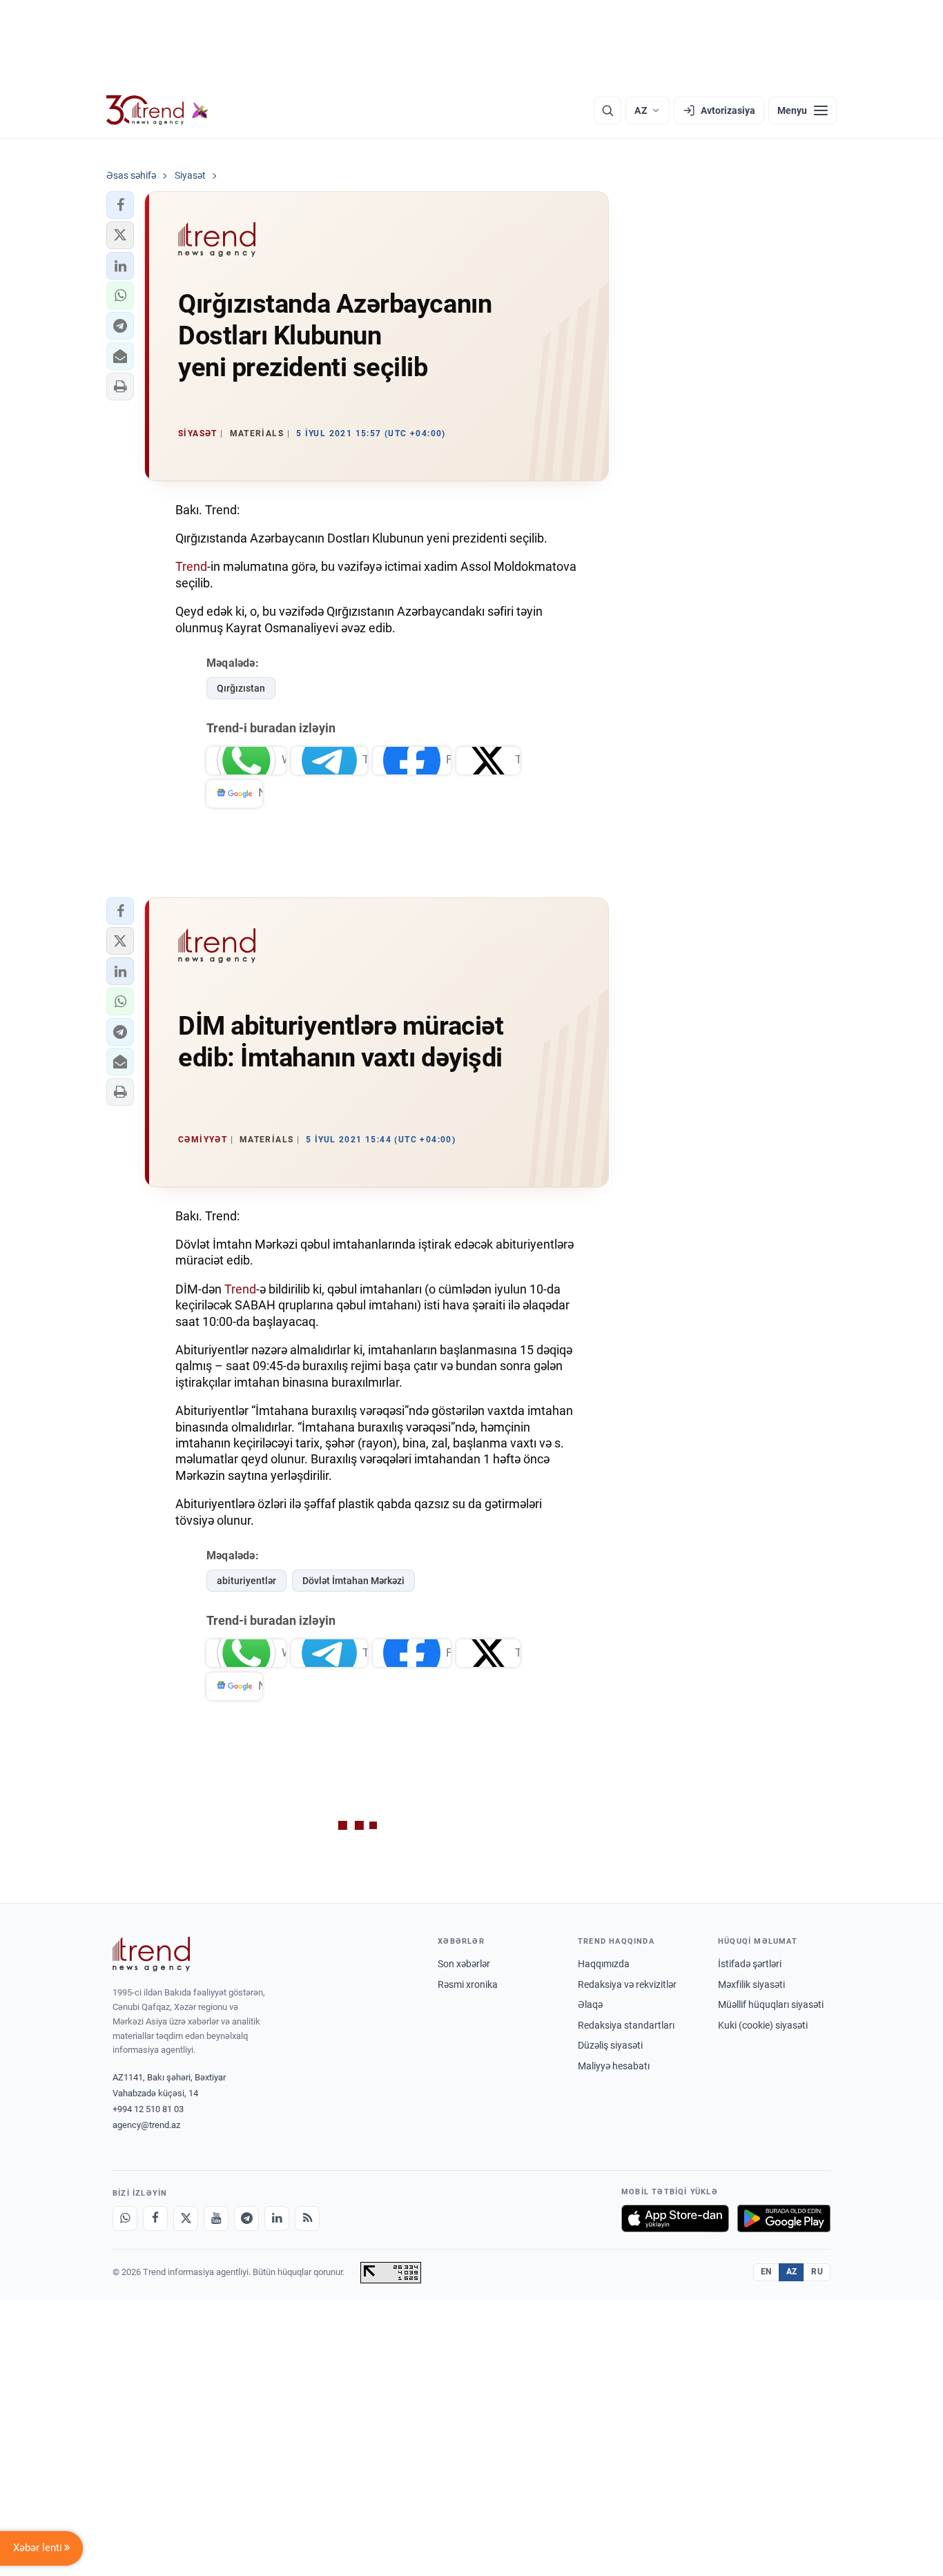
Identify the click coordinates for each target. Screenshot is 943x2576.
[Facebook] (155, 2218)
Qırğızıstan (241, 688)
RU (817, 2272)
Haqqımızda (604, 1964)
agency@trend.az (146, 2125)
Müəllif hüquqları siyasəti (771, 2004)
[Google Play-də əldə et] (784, 2218)
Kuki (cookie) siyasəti (763, 2025)
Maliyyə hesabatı (614, 2066)
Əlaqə (590, 2004)
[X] (186, 2218)
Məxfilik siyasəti (751, 1984)
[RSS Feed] (307, 2218)
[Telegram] (246, 2218)
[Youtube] (216, 2218)
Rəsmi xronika (468, 1984)
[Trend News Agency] (151, 1954)
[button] (120, 205)
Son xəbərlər (464, 1964)
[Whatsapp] (125, 2218)
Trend (191, 566)
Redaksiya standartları (626, 2025)
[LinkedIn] (277, 2218)
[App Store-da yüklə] (675, 2218)
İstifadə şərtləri (750, 1964)
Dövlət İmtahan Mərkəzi (353, 1581)
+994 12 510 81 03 (148, 2109)
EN (766, 2272)
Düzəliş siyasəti (610, 2045)
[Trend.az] (157, 110)
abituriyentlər (246, 1581)
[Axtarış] (607, 110)
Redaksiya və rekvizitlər (627, 1984)
